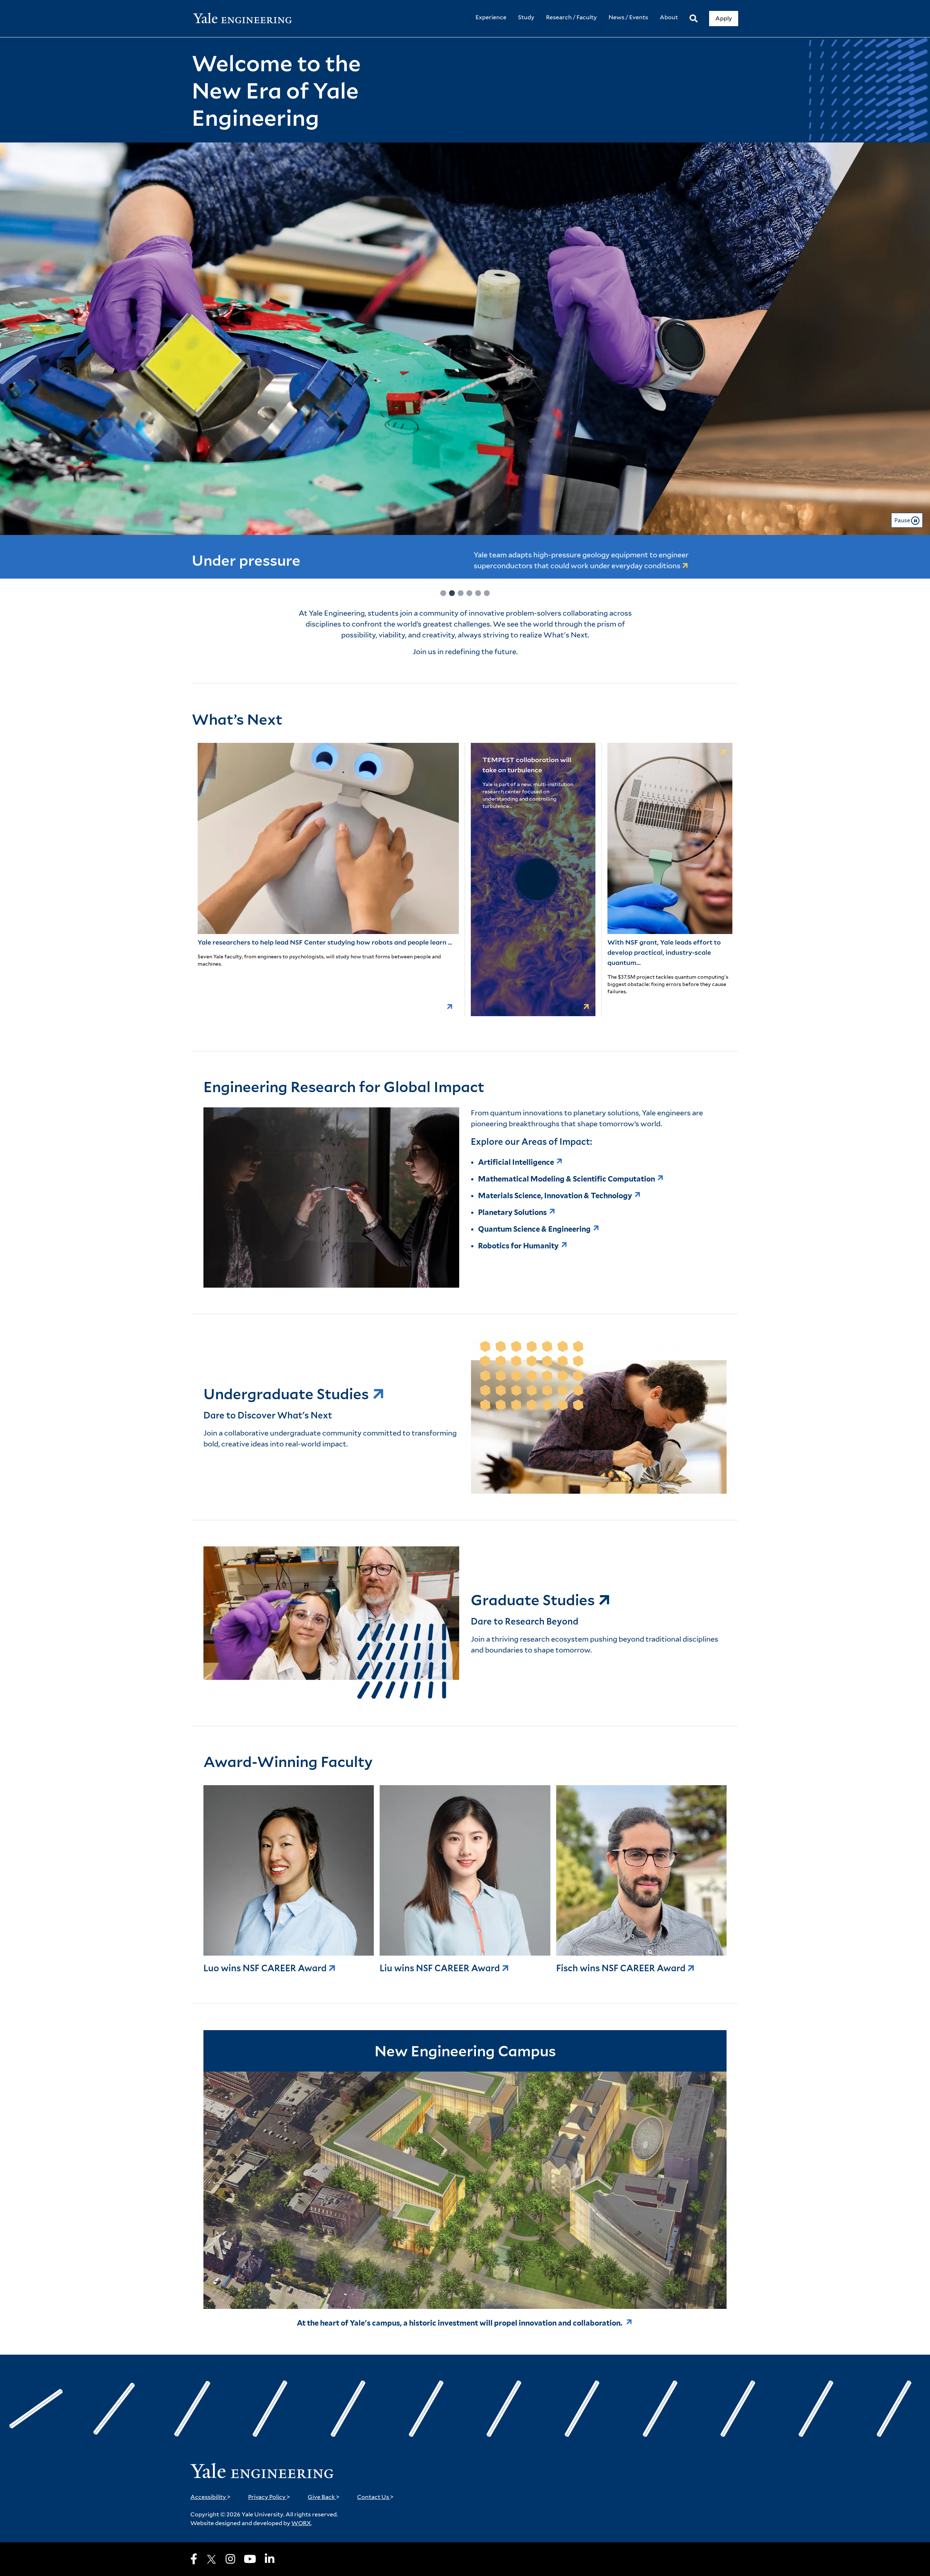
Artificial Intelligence (516, 1162)
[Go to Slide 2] (452, 593)
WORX (301, 2523)
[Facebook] (194, 2559)
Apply (724, 18)
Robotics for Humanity (518, 1246)
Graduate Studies (534, 1600)
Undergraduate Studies (288, 1394)
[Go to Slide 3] (461, 593)
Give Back (324, 2497)
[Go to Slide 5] (478, 593)
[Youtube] (250, 2559)
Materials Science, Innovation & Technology (555, 1196)
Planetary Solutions (512, 1212)
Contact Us (375, 2497)
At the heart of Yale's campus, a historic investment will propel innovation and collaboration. (460, 2323)
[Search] (694, 19)
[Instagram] (230, 2559)
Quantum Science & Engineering (534, 1229)
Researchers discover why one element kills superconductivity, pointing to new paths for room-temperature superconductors (608, 557)
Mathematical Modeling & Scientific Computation (567, 1179)
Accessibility (211, 2497)
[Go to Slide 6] (487, 593)
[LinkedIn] (270, 2559)
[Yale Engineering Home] (246, 19)
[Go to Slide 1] (443, 593)
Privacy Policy (269, 2497)
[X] (211, 2559)
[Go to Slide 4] (469, 593)
